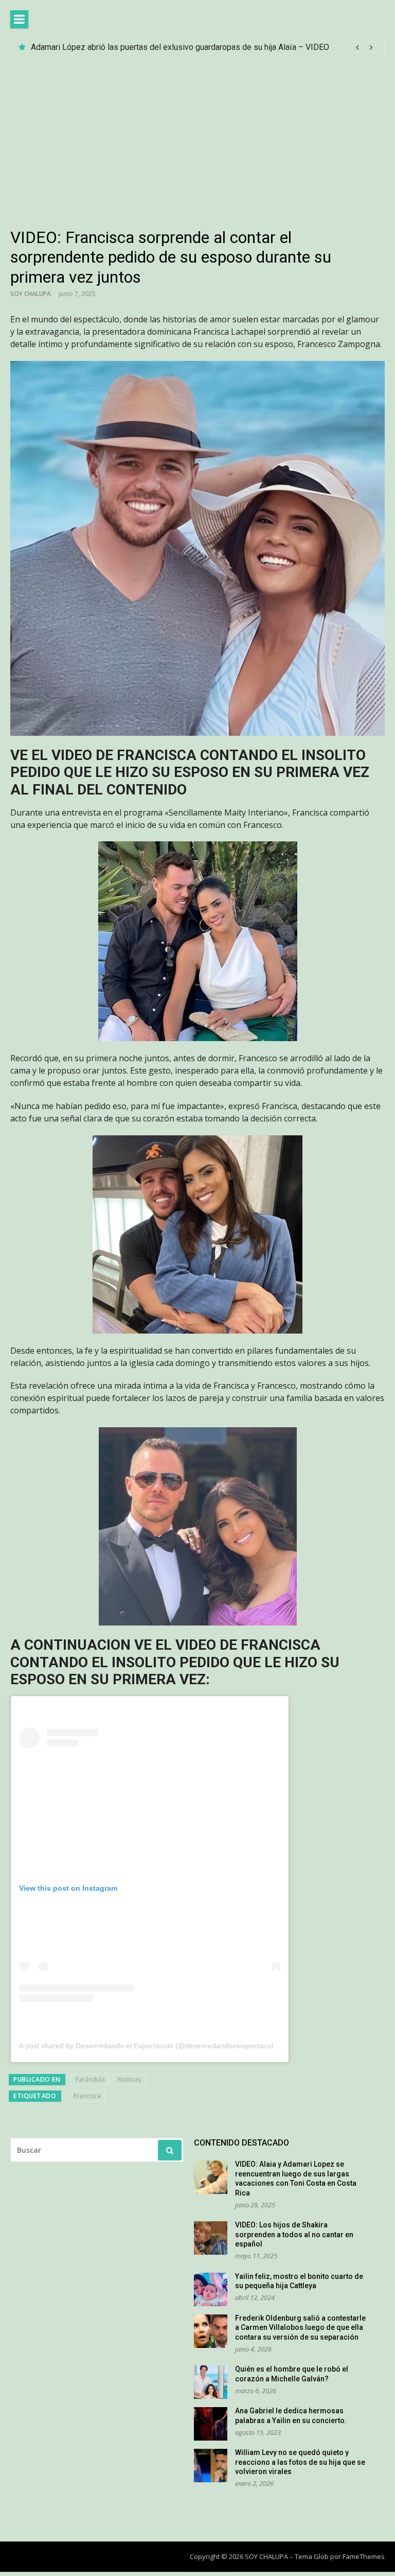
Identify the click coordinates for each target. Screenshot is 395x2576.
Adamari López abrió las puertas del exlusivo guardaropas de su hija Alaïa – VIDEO (180, 47)
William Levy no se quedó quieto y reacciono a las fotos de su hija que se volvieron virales (300, 2462)
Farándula (90, 2079)
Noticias (129, 2079)
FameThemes (364, 2556)
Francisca (87, 2096)
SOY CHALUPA (31, 294)
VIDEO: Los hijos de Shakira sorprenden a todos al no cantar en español (294, 2234)
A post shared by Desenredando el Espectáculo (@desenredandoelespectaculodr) (153, 2046)
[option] (204, 47)
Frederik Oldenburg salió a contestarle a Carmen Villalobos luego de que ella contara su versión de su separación (300, 2328)
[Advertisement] (197, 136)
